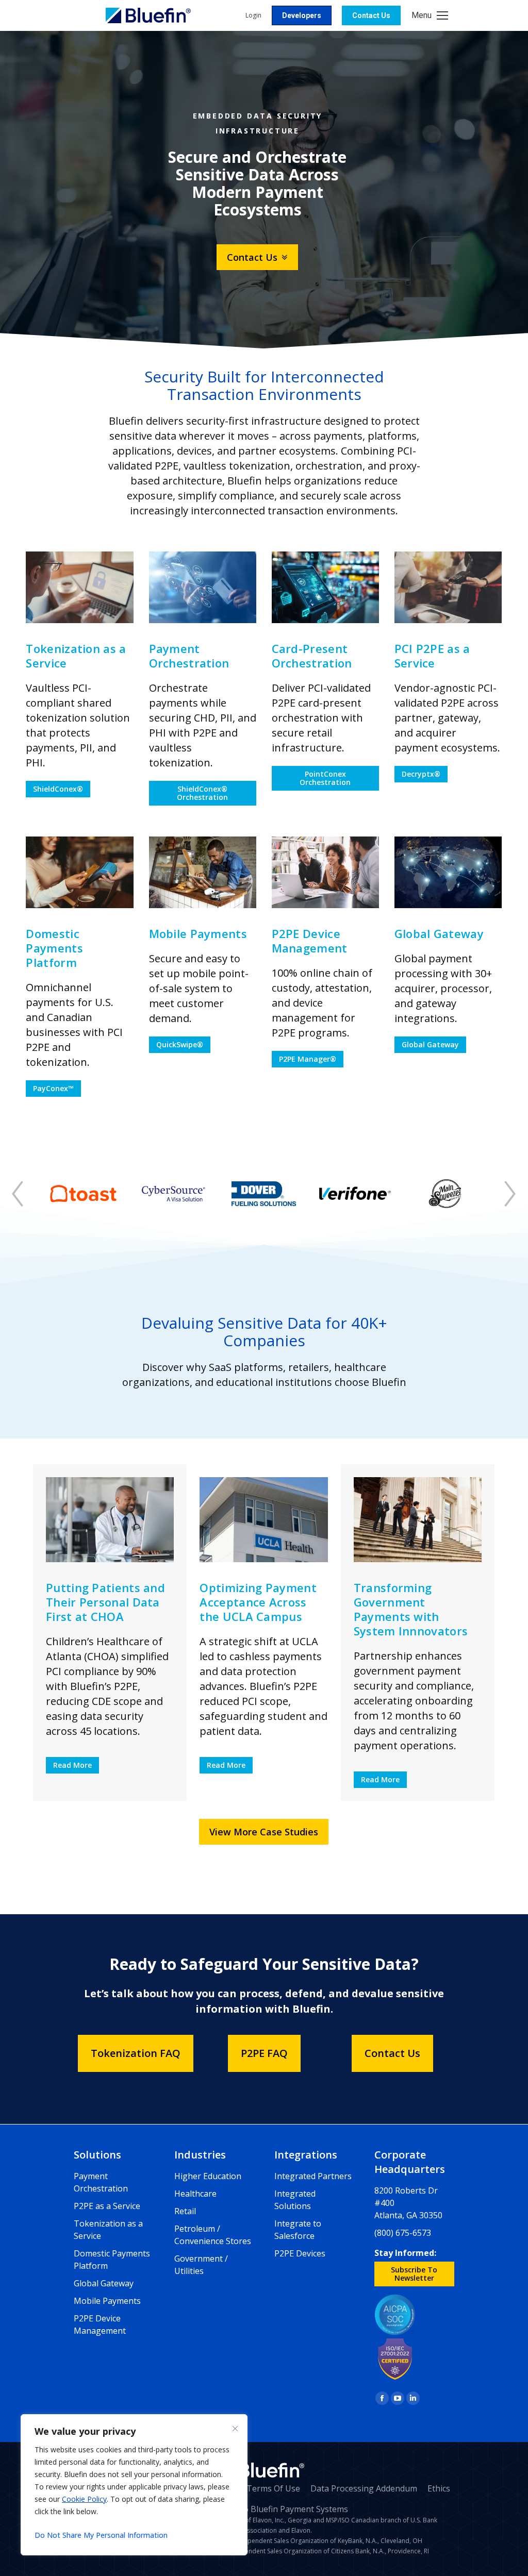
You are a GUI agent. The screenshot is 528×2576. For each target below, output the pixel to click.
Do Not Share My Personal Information (101, 2535)
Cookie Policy (84, 2499)
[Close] (235, 2429)
